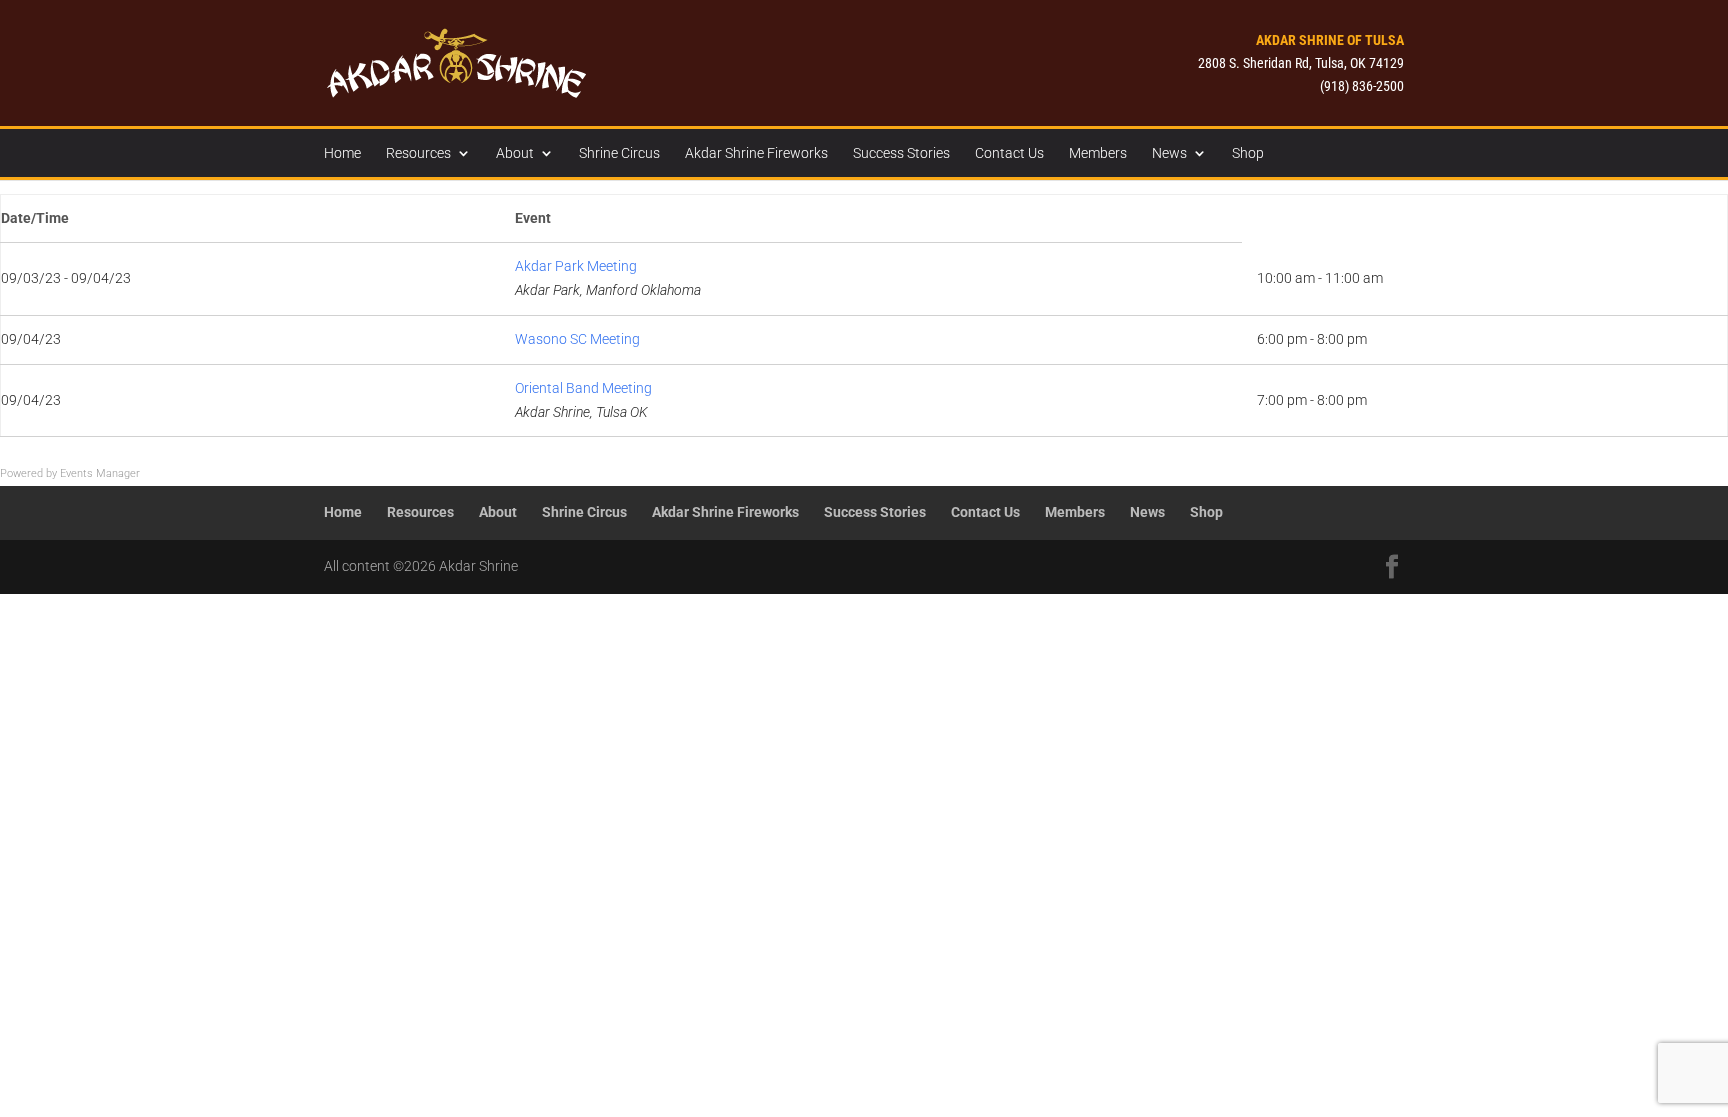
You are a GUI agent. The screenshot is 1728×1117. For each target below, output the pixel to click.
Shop (1248, 153)
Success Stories (901, 153)
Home (342, 153)
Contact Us (1009, 153)
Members (1098, 153)
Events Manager (100, 473)
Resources (418, 153)
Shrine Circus (619, 153)
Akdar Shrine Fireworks (756, 153)
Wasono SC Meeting (577, 339)
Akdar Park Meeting (576, 266)
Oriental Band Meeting (583, 388)
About (515, 153)
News (1169, 153)
